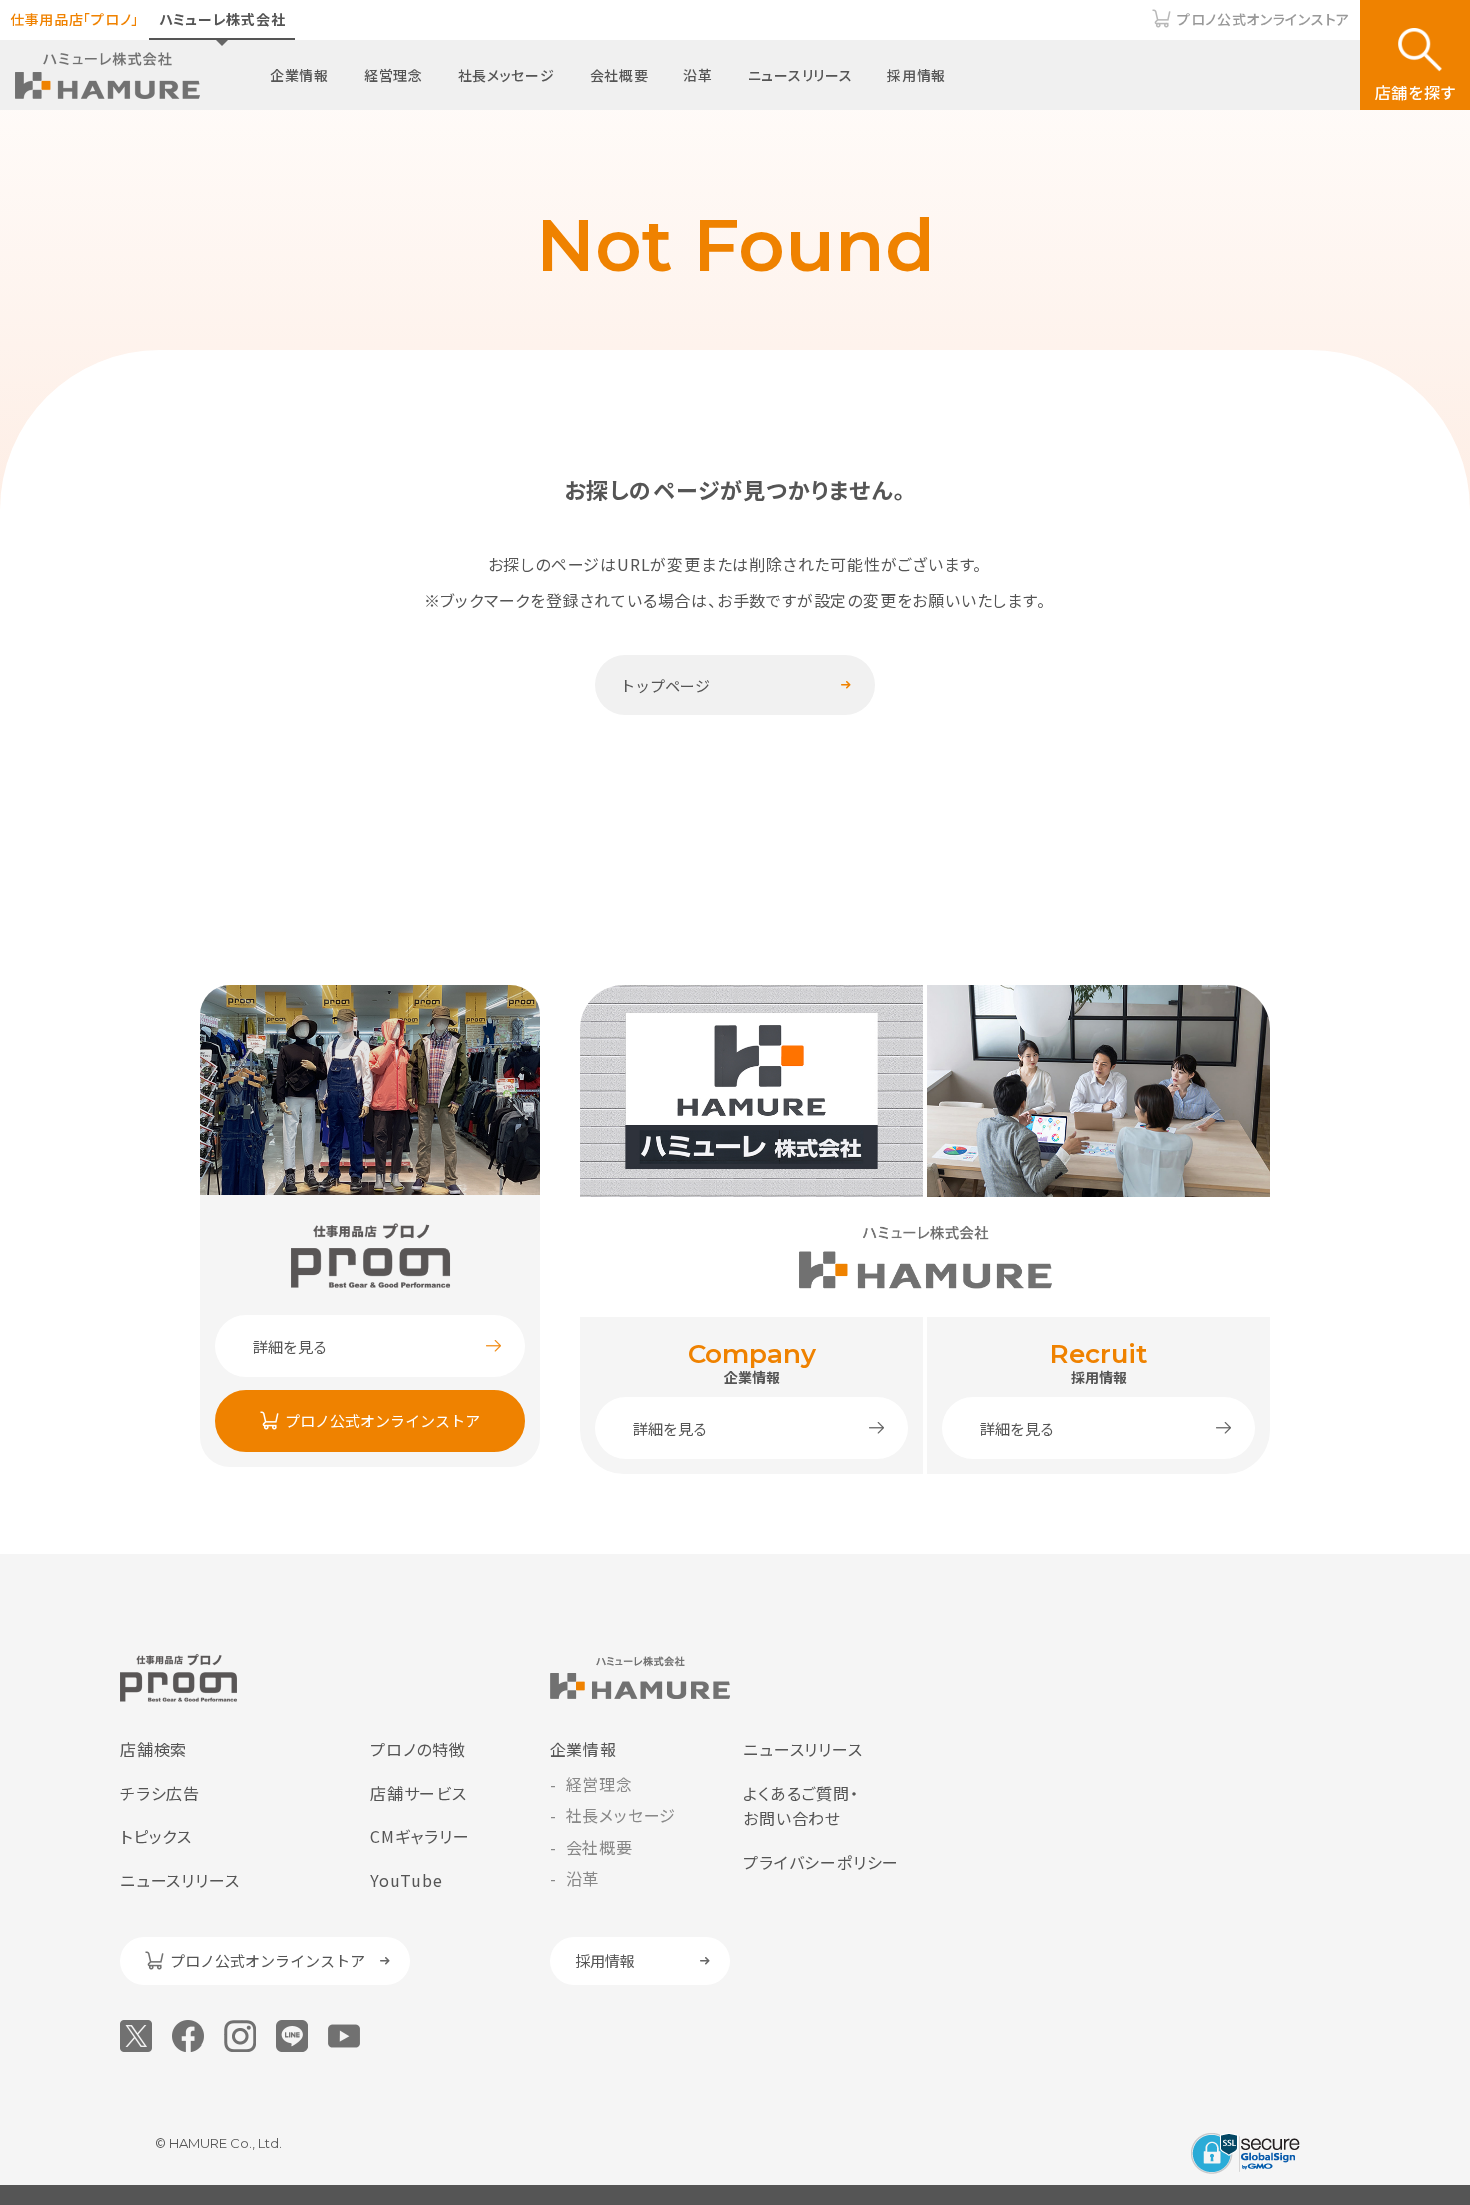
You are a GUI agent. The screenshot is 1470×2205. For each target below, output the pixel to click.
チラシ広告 (160, 1793)
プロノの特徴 (418, 1749)
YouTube (406, 1880)
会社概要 (619, 75)
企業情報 (299, 75)
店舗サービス (418, 1793)
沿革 (697, 75)
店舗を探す (1415, 92)
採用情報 (916, 75)
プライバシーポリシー (821, 1862)
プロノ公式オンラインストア (1263, 19)
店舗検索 (153, 1749)
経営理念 (393, 75)
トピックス (156, 1836)
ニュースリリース (800, 75)
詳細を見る (290, 1346)
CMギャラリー (420, 1836)
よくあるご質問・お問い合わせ (800, 1806)
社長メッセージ (506, 75)
